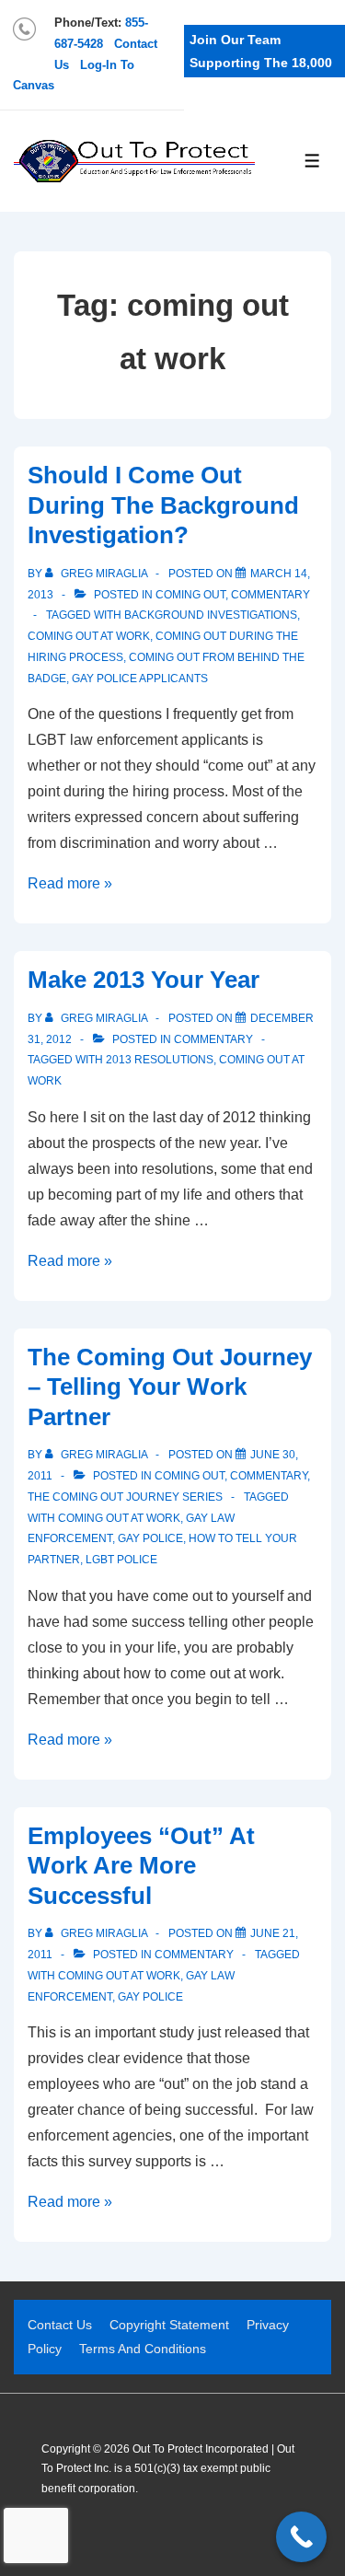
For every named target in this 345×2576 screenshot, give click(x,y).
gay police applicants (140, 679)
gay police (150, 1538)
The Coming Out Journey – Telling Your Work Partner (170, 1387)
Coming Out (190, 595)
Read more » (70, 883)
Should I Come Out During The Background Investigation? (163, 505)
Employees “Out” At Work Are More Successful (141, 1866)
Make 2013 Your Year (144, 980)
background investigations (211, 615)
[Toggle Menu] (312, 161)
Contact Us (60, 2325)
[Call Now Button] (301, 2537)
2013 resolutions (160, 1060)
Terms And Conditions (143, 2349)
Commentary (270, 595)
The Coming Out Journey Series (125, 1497)
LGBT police (121, 1560)
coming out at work (89, 636)
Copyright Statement (169, 2325)
